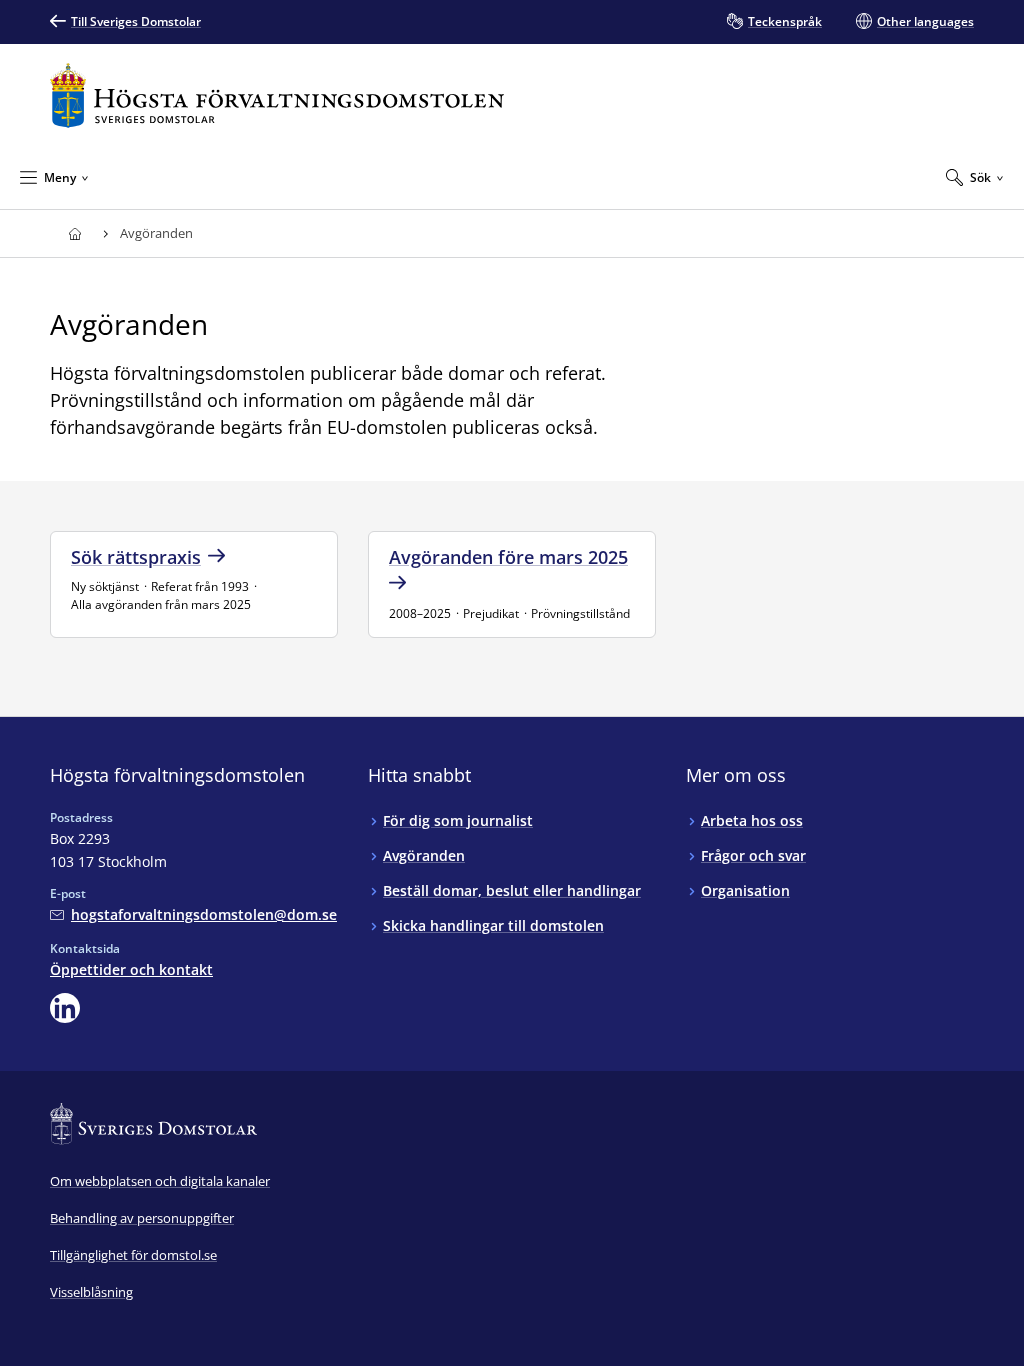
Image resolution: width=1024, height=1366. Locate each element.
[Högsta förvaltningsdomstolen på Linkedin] (65, 1008)
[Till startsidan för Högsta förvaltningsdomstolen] (277, 95)
